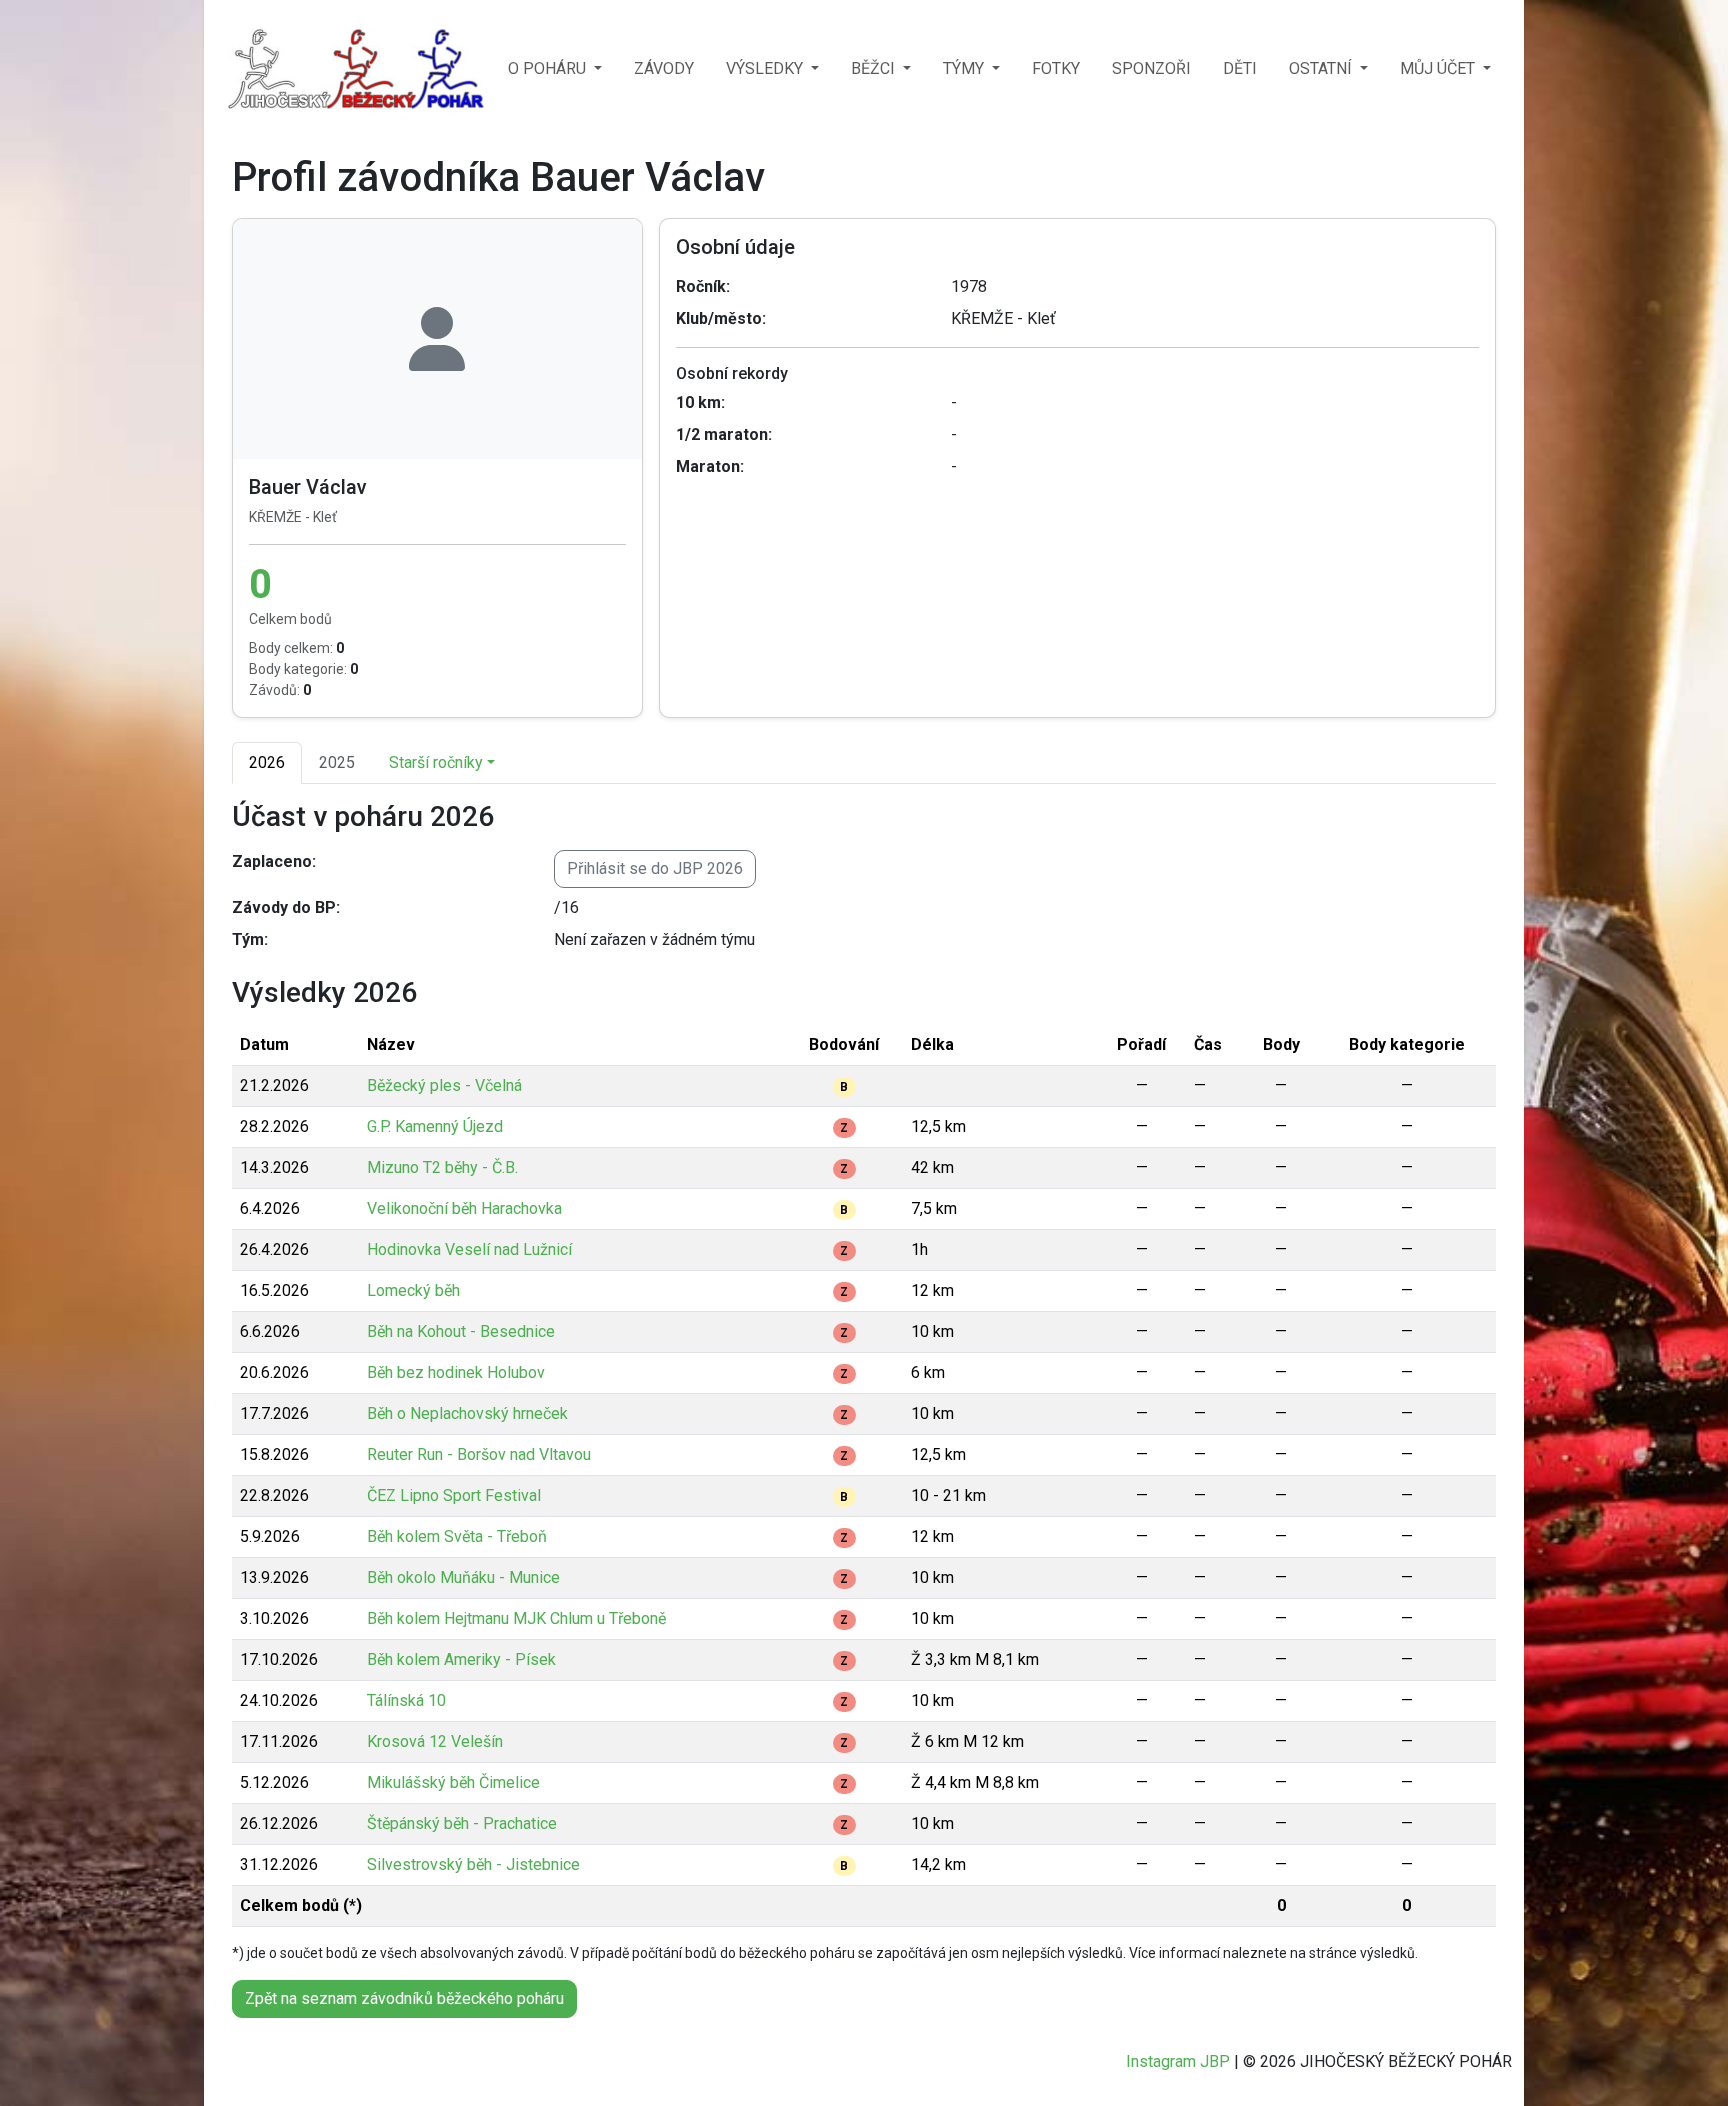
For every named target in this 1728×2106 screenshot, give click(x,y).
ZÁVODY (664, 68)
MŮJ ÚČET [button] (1439, 68)
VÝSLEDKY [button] (766, 68)
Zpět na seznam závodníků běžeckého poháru (404, 1998)
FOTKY (1056, 68)
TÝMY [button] (965, 68)
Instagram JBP (1178, 2061)
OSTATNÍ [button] (1322, 68)
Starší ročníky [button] (436, 762)
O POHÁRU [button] (549, 68)
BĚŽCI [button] (875, 68)
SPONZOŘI (1151, 68)
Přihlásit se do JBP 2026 (655, 868)
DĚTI (1240, 68)
